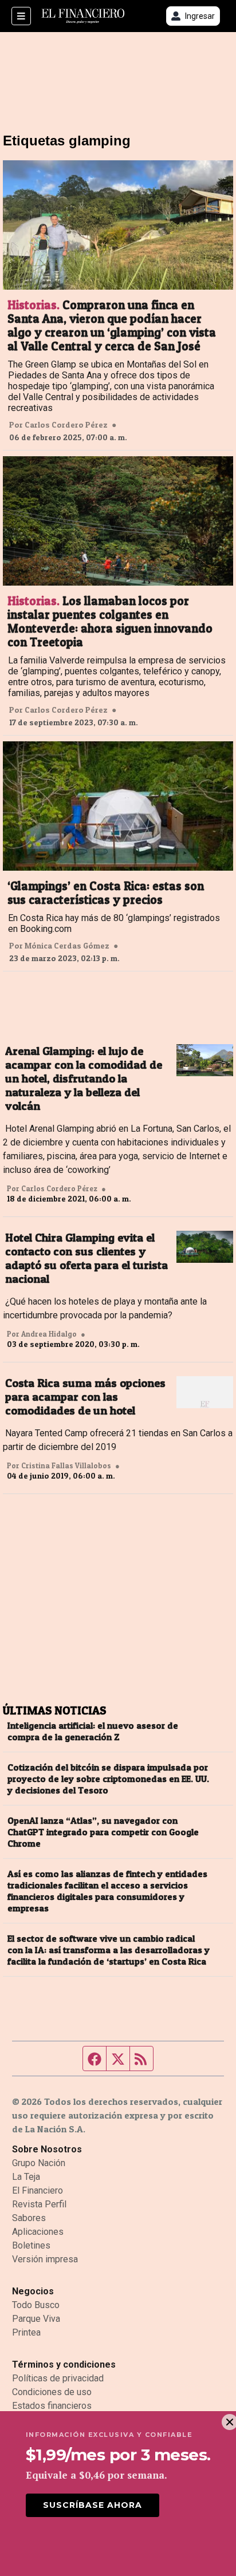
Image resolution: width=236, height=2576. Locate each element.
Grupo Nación (39, 2163)
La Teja (26, 2177)
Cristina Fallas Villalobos (66, 1465)
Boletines (31, 2245)
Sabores (29, 2218)
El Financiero (38, 2190)
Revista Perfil (39, 2204)
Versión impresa (45, 2259)
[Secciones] (21, 16)
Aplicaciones (38, 2232)
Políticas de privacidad (58, 2378)
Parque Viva (36, 2319)
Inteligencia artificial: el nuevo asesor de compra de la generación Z (93, 1731)
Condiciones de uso (52, 2392)
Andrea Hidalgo (49, 1334)
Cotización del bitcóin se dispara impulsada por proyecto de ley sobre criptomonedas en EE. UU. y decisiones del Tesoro (108, 1779)
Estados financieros (52, 2406)
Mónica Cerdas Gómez (67, 946)
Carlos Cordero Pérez (66, 425)
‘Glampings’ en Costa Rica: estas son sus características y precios (106, 893)
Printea (26, 2332)
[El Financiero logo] (83, 16)
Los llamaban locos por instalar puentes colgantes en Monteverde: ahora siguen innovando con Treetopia (110, 622)
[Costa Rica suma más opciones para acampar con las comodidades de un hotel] (205, 1392)
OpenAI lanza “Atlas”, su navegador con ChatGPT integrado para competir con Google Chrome (103, 1832)
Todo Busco (36, 2305)
